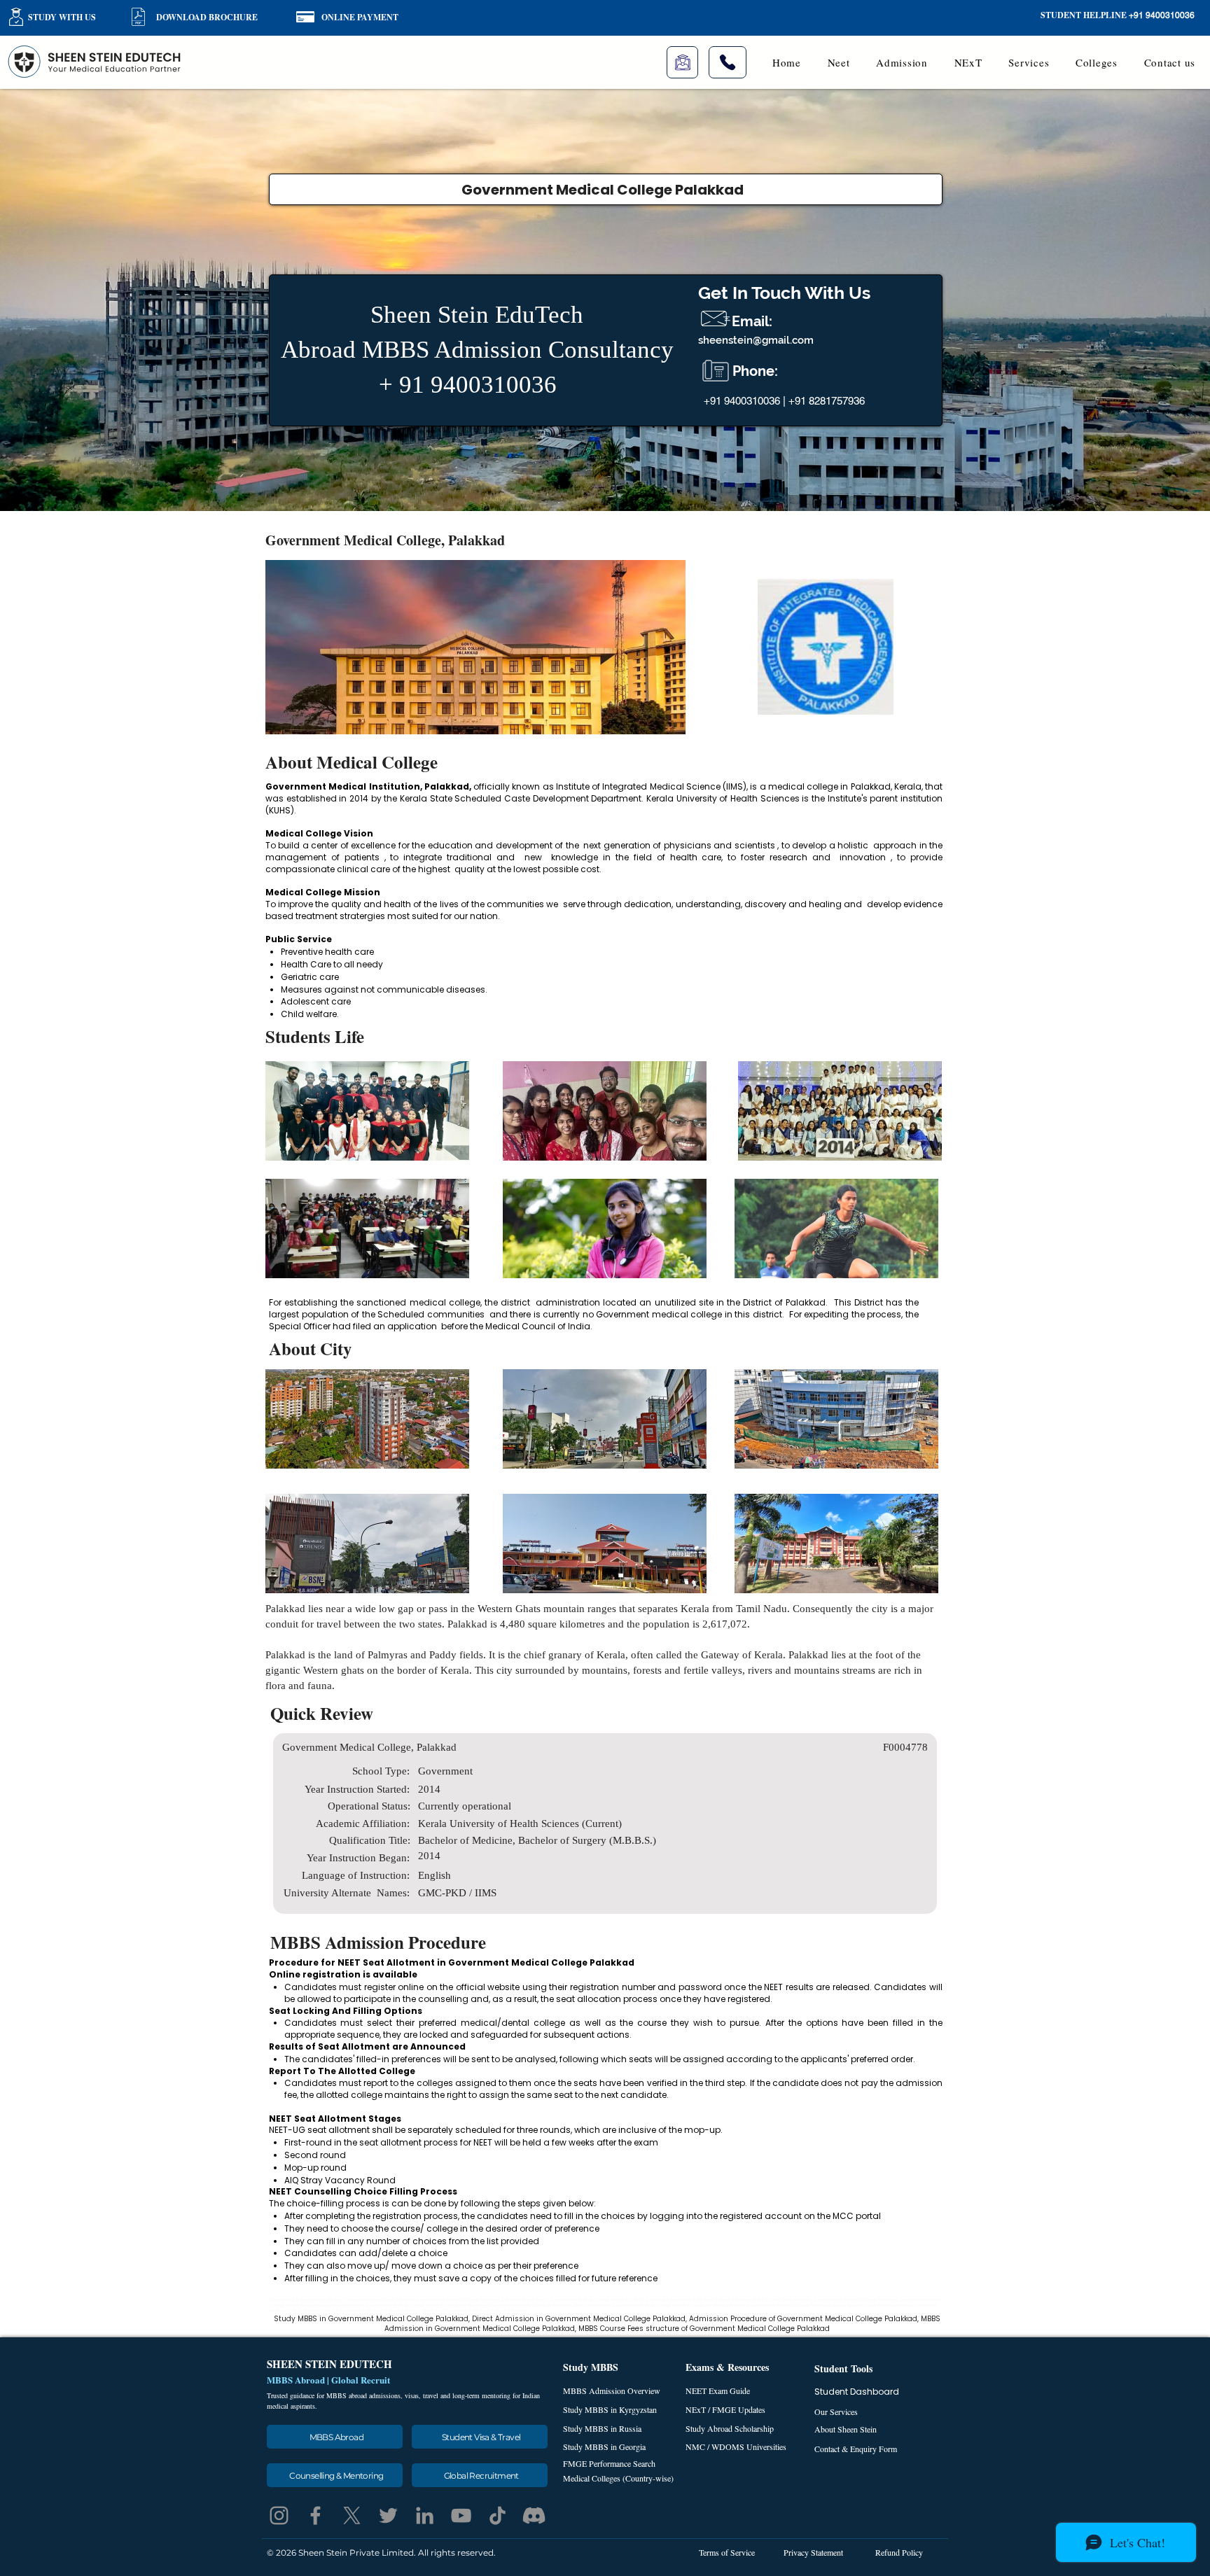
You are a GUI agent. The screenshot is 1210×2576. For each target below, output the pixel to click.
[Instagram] (279, 2515)
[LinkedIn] (425, 2515)
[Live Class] (682, 62)
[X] (352, 2515)
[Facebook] (315, 2515)
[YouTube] (461, 2515)
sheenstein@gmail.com (756, 340)
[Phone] (728, 62)
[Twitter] (388, 2515)
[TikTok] (498, 2515)
